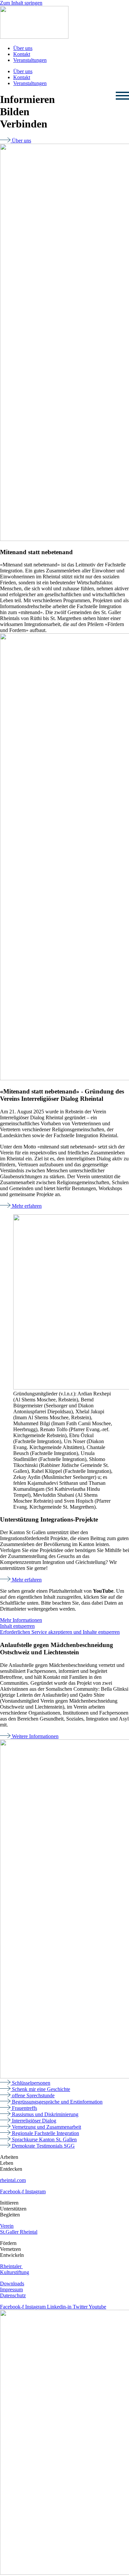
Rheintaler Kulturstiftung (15, 2269)
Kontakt (22, 54)
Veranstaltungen (30, 60)
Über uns (23, 48)
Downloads (12, 2284)
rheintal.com (13, 2180)
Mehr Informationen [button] (21, 1620)
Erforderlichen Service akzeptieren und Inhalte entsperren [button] (60, 1632)
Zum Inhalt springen (21, 3)
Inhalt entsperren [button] (17, 1626)
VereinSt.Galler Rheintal (19, 2229)
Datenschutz (13, 2295)
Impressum (11, 2289)
